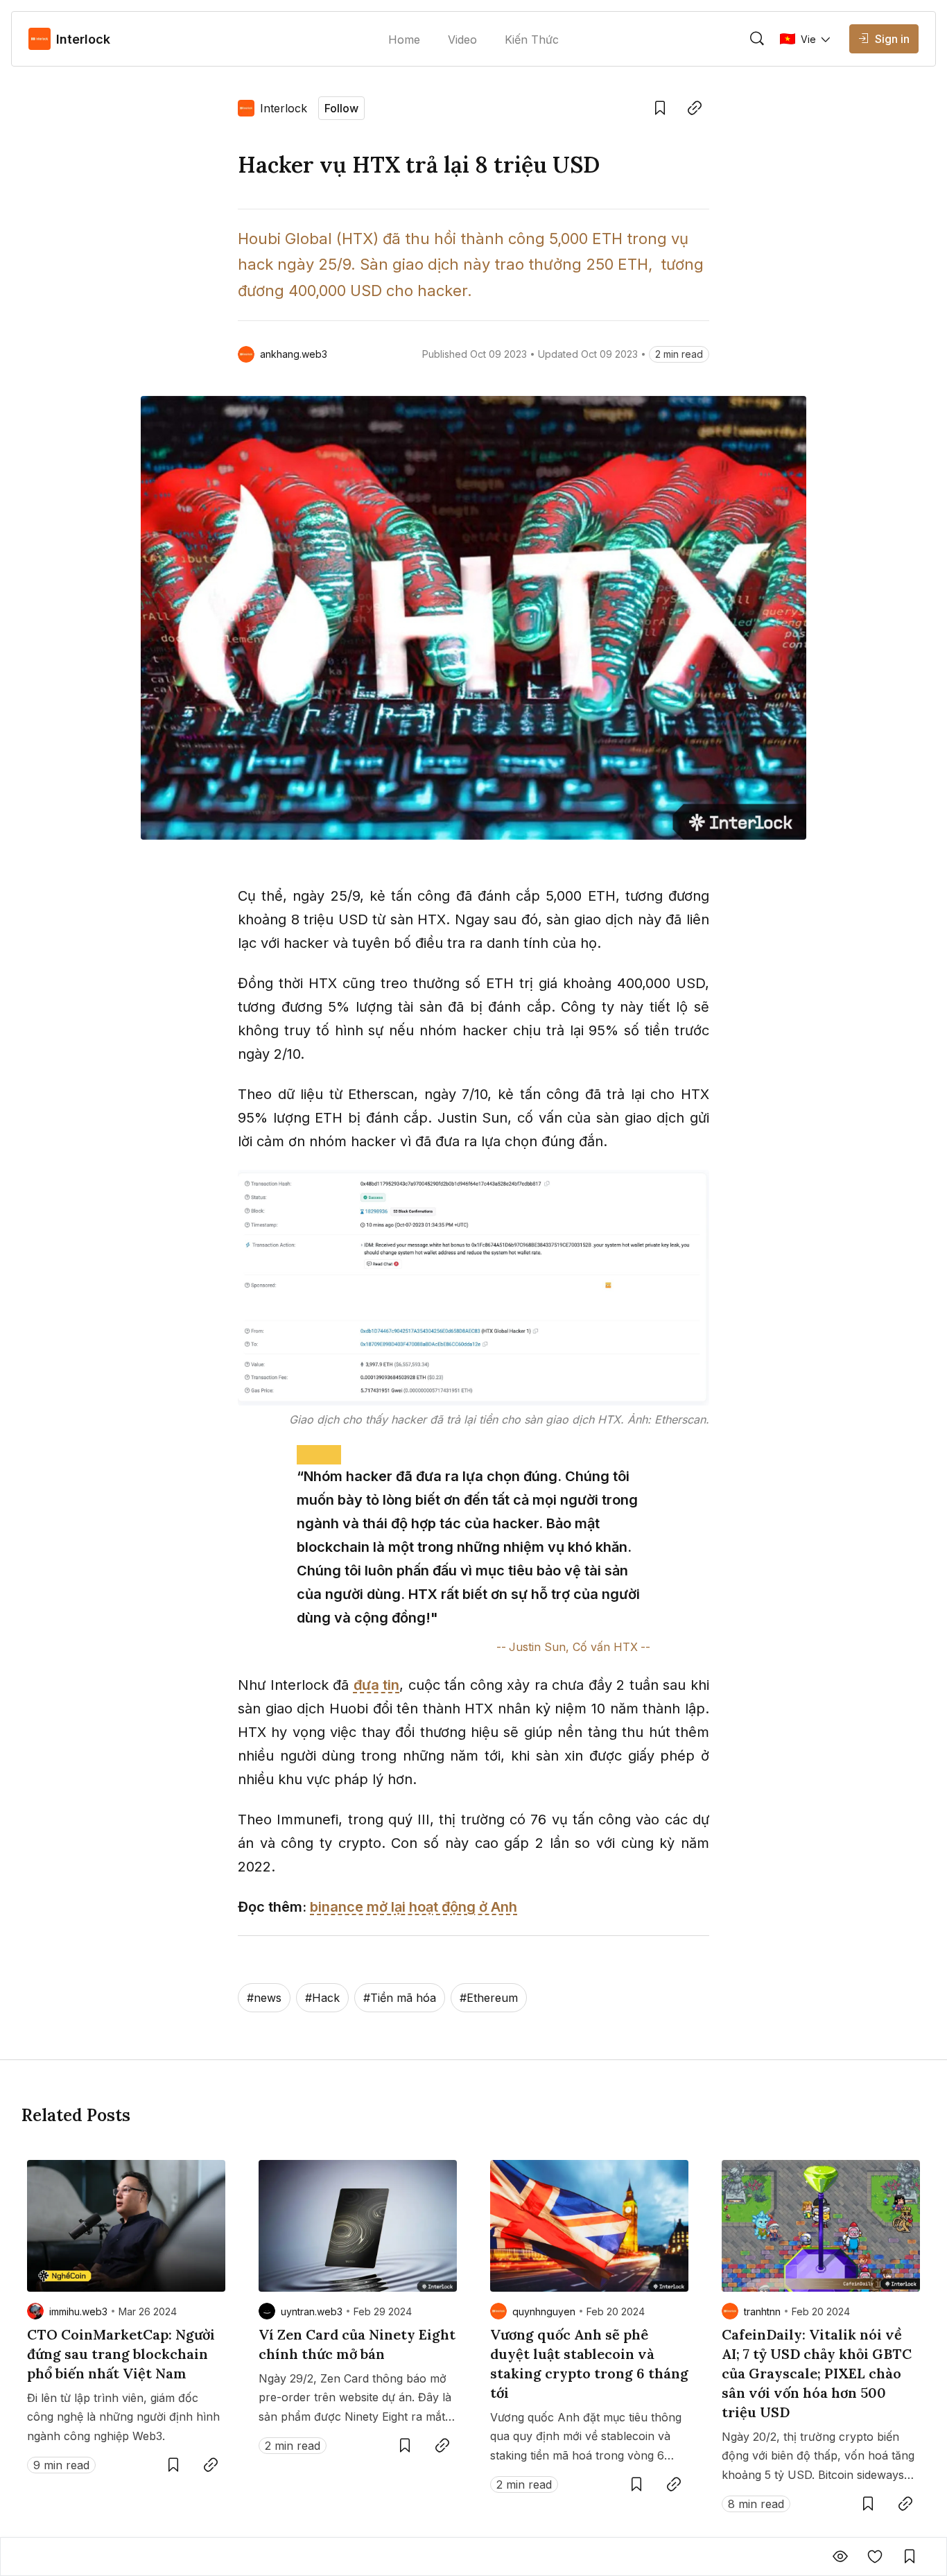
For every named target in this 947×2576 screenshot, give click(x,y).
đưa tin (377, 1685)
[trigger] (757, 39)
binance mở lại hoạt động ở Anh (414, 1907)
